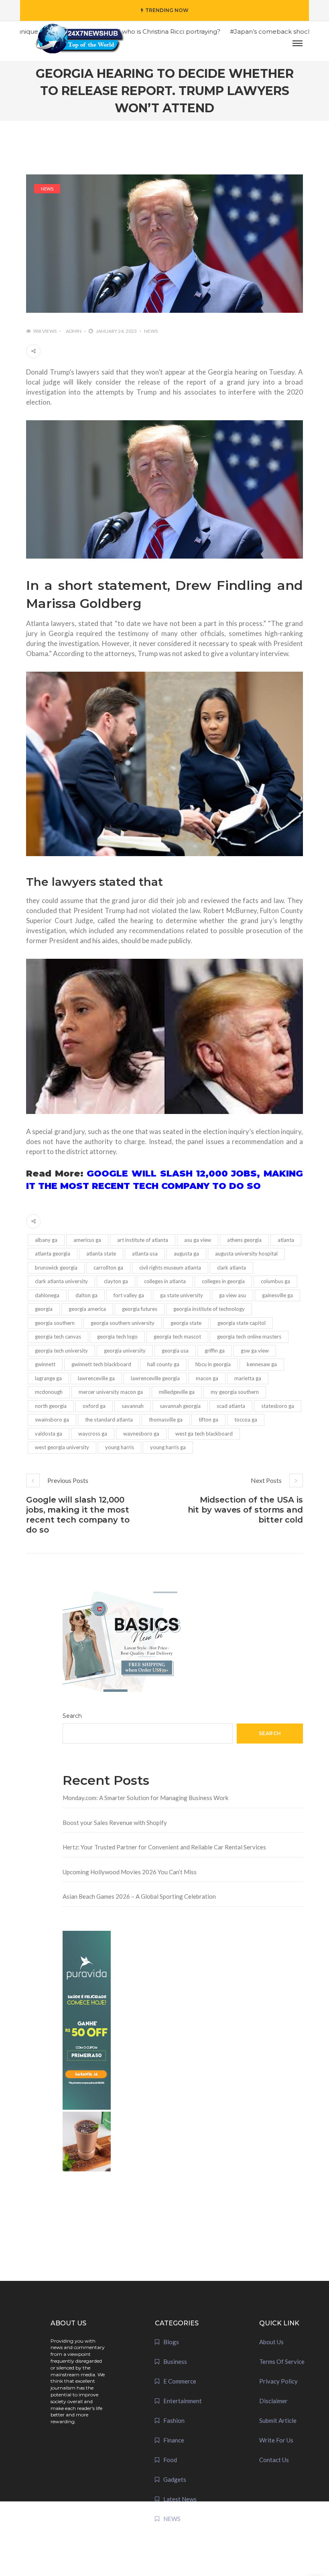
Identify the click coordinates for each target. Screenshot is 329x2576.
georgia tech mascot (177, 1337)
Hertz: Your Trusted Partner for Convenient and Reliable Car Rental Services (164, 1847)
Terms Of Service (282, 2361)
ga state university (182, 1295)
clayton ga (116, 1281)
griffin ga (215, 1351)
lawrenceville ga (96, 1378)
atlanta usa (145, 1254)
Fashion (174, 2420)
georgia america (87, 1309)
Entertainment (183, 2401)
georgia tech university (61, 1351)
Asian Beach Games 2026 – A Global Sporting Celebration (139, 1896)
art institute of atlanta (143, 1240)
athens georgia (244, 1240)
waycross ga (93, 1434)
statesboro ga (278, 1406)
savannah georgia (180, 1406)
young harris (120, 1447)
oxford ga (94, 1406)
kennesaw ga (262, 1364)
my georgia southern (235, 1392)
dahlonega (47, 1295)
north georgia (51, 1406)
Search (72, 1716)
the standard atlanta (109, 1420)
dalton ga (86, 1295)
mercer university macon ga (111, 1392)
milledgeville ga (177, 1392)
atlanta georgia (53, 1254)
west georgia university (62, 1447)
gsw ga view (255, 1351)
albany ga (46, 1240)
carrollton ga (108, 1268)
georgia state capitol (242, 1323)
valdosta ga (49, 1434)
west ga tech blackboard (204, 1434)
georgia (44, 1309)
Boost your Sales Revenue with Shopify (115, 1823)
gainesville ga (277, 1295)
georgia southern (55, 1323)
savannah (133, 1406)
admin (74, 331)
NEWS (47, 189)
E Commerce (180, 2381)
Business (175, 2361)
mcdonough (49, 1392)
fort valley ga (129, 1295)
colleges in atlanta (165, 1281)
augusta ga (186, 1254)
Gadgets (175, 2479)
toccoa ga (246, 1420)
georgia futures (140, 1309)
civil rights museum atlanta (170, 1268)
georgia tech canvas (58, 1337)
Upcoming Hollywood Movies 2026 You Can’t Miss (130, 1872)
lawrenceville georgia (155, 1378)
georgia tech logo (117, 1337)
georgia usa (175, 1351)
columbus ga (275, 1281)
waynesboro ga (141, 1434)
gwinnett (45, 1364)
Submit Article (278, 2420)
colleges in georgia (223, 1281)
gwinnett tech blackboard (101, 1364)
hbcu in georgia (213, 1364)
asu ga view (198, 1240)
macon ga (207, 1378)
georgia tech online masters (249, 1337)
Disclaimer (273, 2401)
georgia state (186, 1323)
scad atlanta (231, 1406)
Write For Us (276, 2440)
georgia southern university (123, 1323)
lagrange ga (48, 1378)
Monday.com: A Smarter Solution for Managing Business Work (145, 1798)
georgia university (125, 1351)
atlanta (286, 1240)
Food (170, 2460)
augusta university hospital (246, 1254)
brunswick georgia (56, 1268)
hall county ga (163, 1364)
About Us (271, 2342)
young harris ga (168, 1447)
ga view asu (233, 1295)
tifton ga (208, 1420)
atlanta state (101, 1254)
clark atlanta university (61, 1281)
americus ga (87, 1240)
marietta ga (248, 1378)
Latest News (180, 2499)
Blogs (171, 2342)
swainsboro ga (52, 1420)
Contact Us (274, 2460)
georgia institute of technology (209, 1309)
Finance (174, 2440)
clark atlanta (232, 1268)
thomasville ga (166, 1420)
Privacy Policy (278, 2381)
